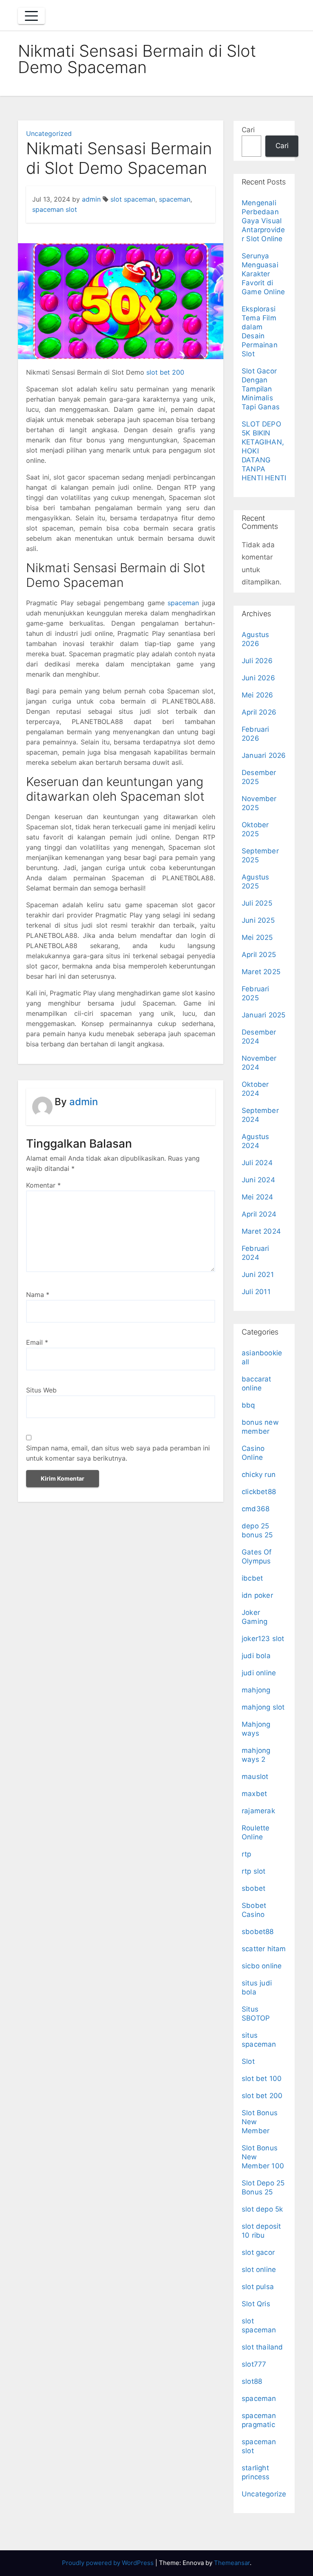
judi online (259, 1673)
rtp (247, 1854)
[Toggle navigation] (31, 16)
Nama (38, 1295)
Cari (248, 130)
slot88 (252, 2381)
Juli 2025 (257, 903)
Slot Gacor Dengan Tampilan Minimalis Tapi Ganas (261, 389)
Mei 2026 (258, 695)
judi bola (256, 1656)
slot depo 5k (262, 2209)
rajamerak (258, 1811)
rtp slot (254, 1871)
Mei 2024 (258, 1197)
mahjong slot (263, 1707)
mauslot (255, 1777)
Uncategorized (49, 133)
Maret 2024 (261, 1231)
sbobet (253, 1888)
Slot (248, 2061)
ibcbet (252, 1578)
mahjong (256, 1690)
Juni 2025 (258, 920)
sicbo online (262, 1966)
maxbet (254, 1794)
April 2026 (259, 712)
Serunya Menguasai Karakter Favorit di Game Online (263, 274)
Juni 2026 (258, 678)
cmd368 (256, 1509)
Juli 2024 (257, 1163)
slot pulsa (258, 2287)
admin (91, 199)
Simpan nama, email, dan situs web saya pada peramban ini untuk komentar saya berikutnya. (118, 1453)
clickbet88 (259, 1492)
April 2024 (259, 1214)
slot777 (254, 2364)
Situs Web (41, 1390)
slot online (259, 2270)
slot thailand (262, 2347)
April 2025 (259, 955)
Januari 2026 (264, 755)
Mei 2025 (257, 937)
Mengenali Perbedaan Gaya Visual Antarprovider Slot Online (263, 221)
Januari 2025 (263, 1015)
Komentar (43, 1185)
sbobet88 (258, 1932)
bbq (248, 1405)
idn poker (257, 1595)
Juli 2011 (256, 1292)
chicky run (259, 1475)
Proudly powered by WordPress (109, 2563)
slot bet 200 (165, 372)
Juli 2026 (257, 661)
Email (37, 1342)
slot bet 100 (262, 2079)
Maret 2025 (261, 972)
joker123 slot (263, 1639)
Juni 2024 (258, 1180)
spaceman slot (55, 209)
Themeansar (232, 2563)
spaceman (175, 199)
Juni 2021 (258, 1275)
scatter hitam (264, 1949)
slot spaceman (133, 199)
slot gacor (258, 2252)
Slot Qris (256, 2304)
